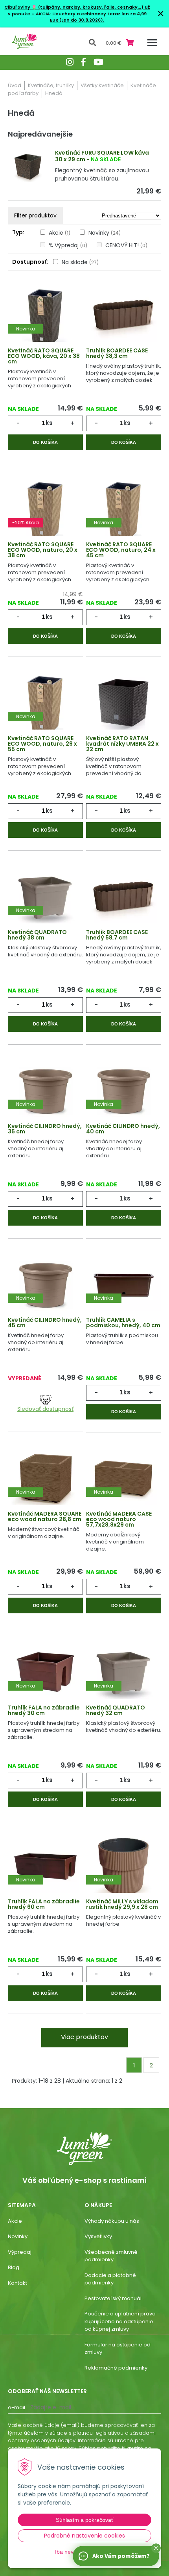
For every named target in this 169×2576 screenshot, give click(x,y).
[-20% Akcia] (45, 509)
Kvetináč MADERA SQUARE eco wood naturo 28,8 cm (45, 1516)
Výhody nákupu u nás (112, 2221)
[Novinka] (45, 315)
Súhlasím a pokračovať (84, 2520)
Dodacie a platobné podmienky (110, 2279)
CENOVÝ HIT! (126, 245)
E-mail (17, 2407)
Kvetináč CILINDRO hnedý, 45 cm (45, 1323)
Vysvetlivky (98, 2236)
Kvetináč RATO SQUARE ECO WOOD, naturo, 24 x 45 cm (121, 550)
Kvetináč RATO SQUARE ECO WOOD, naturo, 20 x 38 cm (43, 550)
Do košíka (45, 442)
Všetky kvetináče (102, 85)
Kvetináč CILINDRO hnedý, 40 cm (123, 1129)
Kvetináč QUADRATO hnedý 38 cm (37, 935)
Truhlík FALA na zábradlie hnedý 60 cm (44, 1904)
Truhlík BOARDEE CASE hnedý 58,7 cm (117, 935)
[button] (156, 2548)
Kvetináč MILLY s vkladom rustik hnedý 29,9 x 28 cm (122, 1904)
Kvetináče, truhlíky (51, 85)
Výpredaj (20, 2252)
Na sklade (80, 262)
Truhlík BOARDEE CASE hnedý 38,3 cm (117, 353)
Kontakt (17, 2283)
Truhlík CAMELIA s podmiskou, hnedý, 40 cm (123, 1323)
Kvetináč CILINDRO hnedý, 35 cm (45, 1129)
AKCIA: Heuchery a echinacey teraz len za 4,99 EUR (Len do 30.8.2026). (91, 17)
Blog (14, 2267)
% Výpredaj (68, 245)
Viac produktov (84, 2037)
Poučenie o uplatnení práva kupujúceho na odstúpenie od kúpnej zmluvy (120, 2321)
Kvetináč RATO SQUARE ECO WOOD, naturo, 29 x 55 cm (42, 744)
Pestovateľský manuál (113, 2298)
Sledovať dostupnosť (45, 1409)
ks (49, 423)
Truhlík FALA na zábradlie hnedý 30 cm (44, 1710)
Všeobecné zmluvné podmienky (111, 2256)
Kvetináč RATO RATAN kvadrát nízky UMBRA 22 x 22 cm (122, 744)
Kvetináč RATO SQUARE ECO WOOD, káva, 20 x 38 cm (44, 356)
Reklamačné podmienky (116, 2368)
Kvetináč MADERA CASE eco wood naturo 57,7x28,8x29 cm (119, 1519)
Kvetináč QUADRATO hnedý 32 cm (116, 1710)
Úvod (15, 85)
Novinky (105, 233)
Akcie (60, 233)
